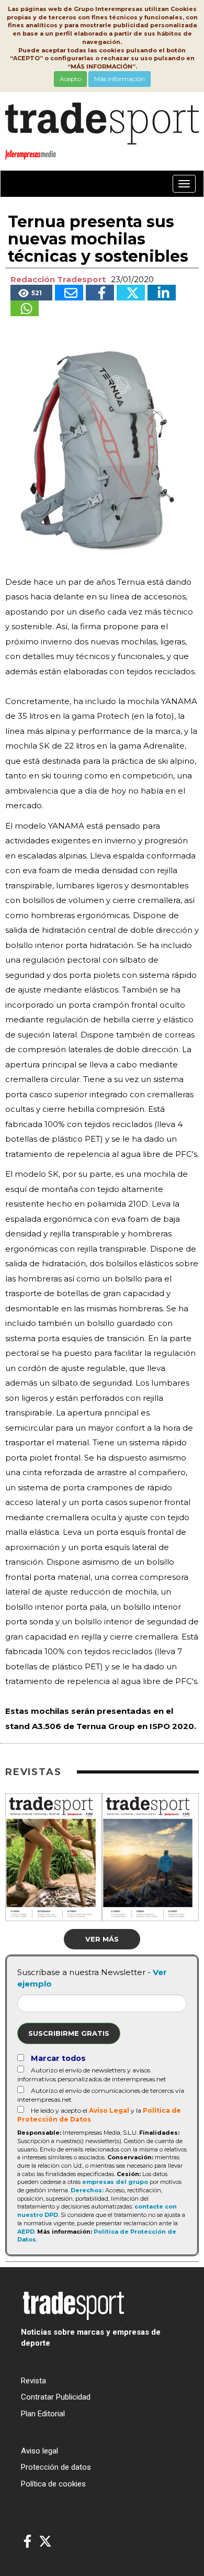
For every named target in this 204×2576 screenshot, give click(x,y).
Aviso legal (39, 2451)
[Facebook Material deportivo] (27, 2542)
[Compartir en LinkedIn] (162, 293)
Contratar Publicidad (56, 2397)
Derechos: (87, 2190)
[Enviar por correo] (69, 293)
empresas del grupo (115, 2182)
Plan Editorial (43, 2414)
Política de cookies (53, 2484)
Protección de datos (56, 2467)
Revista (33, 2381)
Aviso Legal (109, 2110)
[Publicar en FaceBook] (100, 293)
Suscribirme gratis (69, 2033)
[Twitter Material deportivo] (45, 2542)
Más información (120, 79)
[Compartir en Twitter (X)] (131, 293)
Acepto (70, 79)
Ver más (102, 1939)
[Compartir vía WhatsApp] (25, 308)
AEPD (26, 2232)
